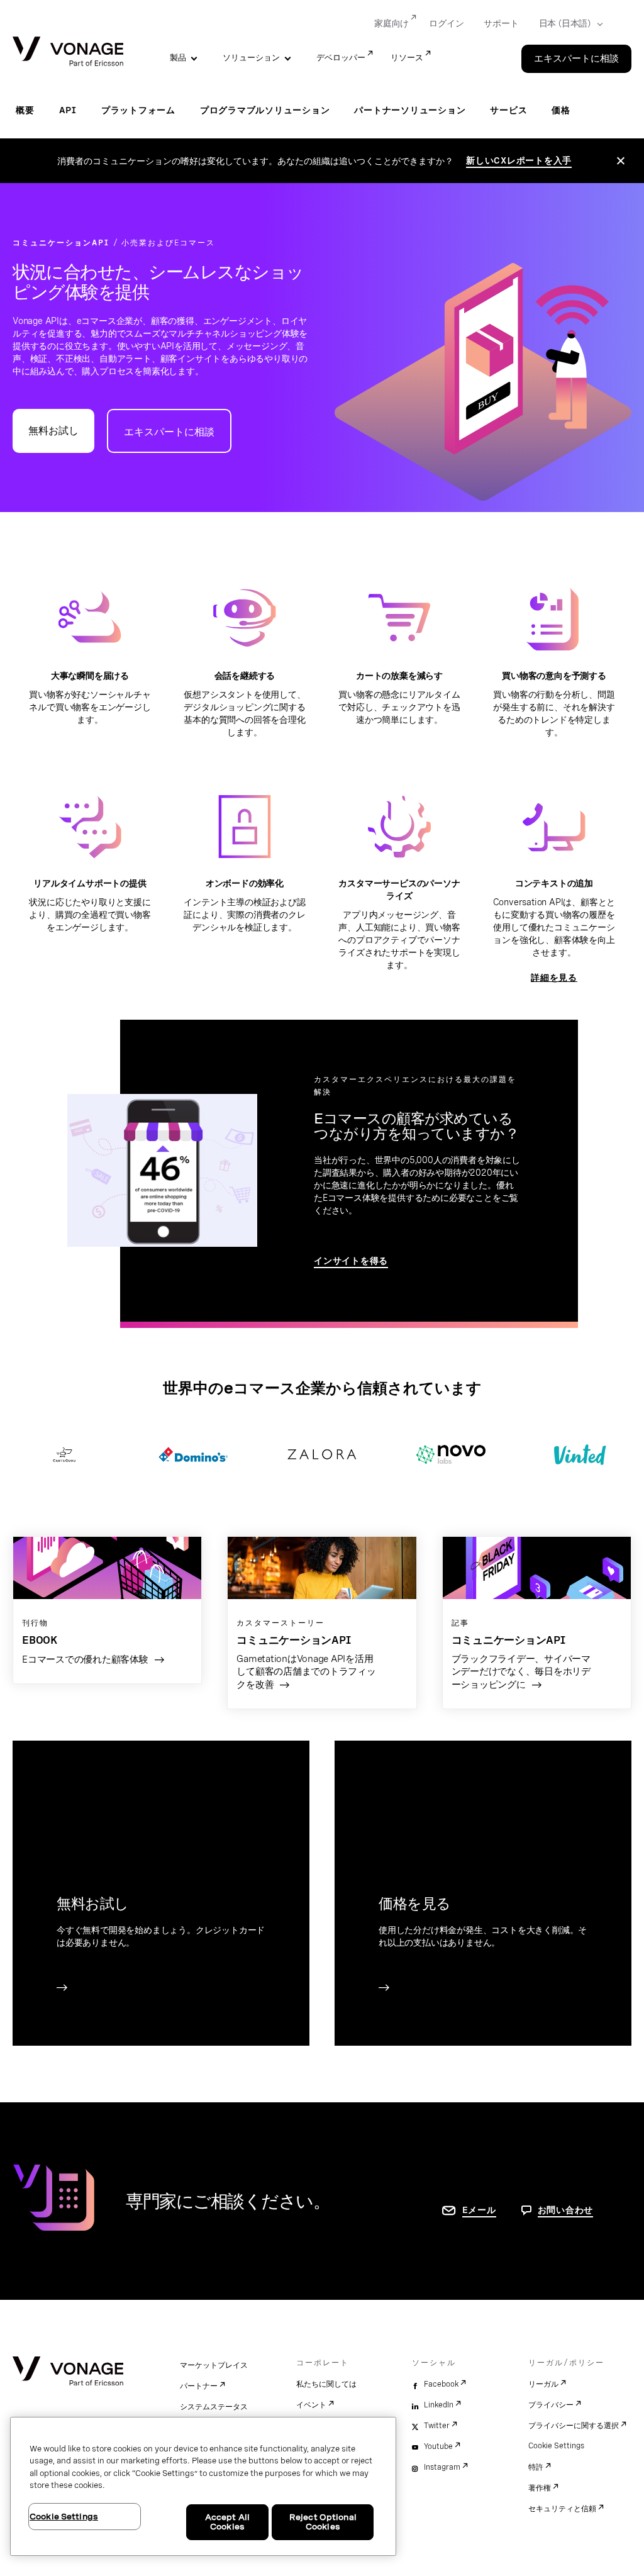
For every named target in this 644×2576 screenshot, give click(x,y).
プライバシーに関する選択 (574, 2426)
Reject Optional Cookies (323, 2522)
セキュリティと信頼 (562, 2509)
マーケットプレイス (214, 2365)
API (68, 110)
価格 (561, 110)
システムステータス (214, 2407)
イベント (311, 2405)
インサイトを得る (351, 1261)
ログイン (446, 23)
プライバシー (551, 2405)
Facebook (441, 2384)
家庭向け (391, 23)
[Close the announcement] (621, 161)
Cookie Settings (556, 2446)
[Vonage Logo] (68, 53)
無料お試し (53, 431)
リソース (407, 58)
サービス (508, 110)
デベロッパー (341, 58)
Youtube (438, 2446)
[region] (203, 2486)
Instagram (442, 2467)
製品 (178, 58)
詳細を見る (554, 978)
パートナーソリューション (410, 110)
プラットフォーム (138, 110)
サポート (501, 23)
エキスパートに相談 (576, 59)
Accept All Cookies (227, 2522)
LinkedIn (439, 2405)
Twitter (437, 2426)
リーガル (543, 2384)
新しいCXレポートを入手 (519, 160)
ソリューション (251, 58)
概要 (25, 110)
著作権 (540, 2488)
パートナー (199, 2386)
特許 (536, 2467)
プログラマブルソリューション (265, 110)
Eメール (479, 2210)
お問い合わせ (566, 2210)
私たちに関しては (326, 2384)
